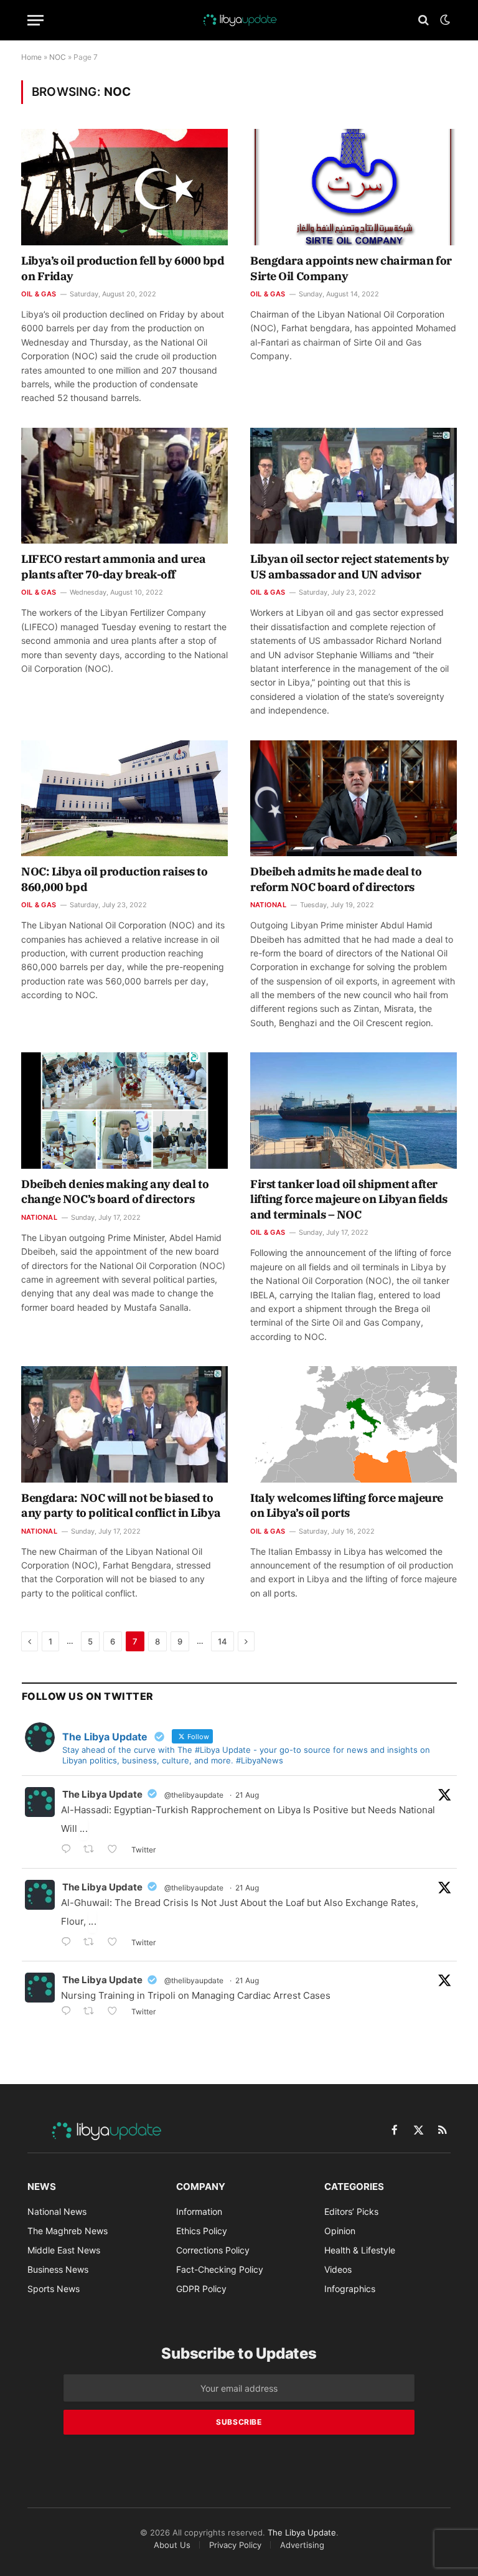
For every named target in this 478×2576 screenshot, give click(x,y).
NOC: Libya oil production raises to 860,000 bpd (114, 879)
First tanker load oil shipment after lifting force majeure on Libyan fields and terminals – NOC (349, 1199)
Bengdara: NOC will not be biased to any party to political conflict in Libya (121, 1505)
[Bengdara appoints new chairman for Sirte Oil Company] (354, 187)
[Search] (424, 20)
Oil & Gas (39, 294)
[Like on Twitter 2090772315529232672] (116, 1943)
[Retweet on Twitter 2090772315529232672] (92, 1943)
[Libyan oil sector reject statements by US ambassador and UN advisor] (354, 486)
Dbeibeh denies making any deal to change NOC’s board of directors (115, 1191)
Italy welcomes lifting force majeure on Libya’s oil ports (347, 1505)
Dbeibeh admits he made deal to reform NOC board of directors (336, 879)
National (268, 905)
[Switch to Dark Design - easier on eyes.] (444, 20)
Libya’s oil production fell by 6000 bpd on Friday (123, 268)
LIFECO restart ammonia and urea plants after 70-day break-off (113, 566)
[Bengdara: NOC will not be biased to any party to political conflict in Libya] (124, 1424)
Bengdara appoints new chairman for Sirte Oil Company (351, 268)
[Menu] (35, 20)
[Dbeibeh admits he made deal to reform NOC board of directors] (354, 799)
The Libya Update (102, 1794)
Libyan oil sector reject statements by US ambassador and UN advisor (350, 566)
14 (223, 1641)
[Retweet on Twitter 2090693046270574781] (92, 2012)
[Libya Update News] (239, 20)
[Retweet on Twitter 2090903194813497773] (92, 1850)
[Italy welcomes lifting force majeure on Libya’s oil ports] (354, 1424)
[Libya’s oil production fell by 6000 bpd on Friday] (124, 187)
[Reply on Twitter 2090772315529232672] (69, 1943)
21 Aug (247, 1795)
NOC (58, 57)
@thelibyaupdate (194, 1795)
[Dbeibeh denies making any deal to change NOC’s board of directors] (124, 1111)
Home (31, 57)
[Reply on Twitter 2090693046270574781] (69, 2012)
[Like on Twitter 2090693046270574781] (116, 2012)
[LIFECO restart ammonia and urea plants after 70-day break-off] (124, 486)
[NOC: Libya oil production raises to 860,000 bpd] (124, 799)
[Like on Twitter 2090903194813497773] (116, 1850)
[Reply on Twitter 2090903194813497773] (69, 1850)
